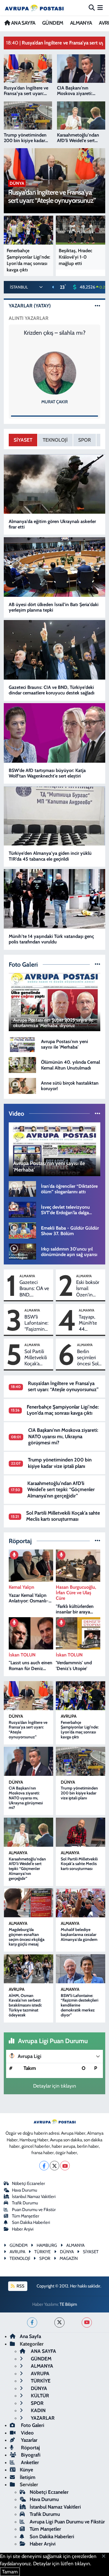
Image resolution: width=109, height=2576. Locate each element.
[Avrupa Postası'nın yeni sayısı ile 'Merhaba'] (22, 1044)
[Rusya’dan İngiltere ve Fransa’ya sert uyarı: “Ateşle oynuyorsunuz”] (29, 1696)
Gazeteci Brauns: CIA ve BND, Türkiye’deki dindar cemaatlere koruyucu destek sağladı (52, 690)
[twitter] (59, 2322)
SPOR (85, 440)
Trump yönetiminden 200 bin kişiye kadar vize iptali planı (60, 1463)
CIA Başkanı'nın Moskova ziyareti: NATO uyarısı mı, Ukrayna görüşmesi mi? (63, 1436)
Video (27, 2433)
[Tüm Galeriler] (98, 964)
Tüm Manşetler (26, 2216)
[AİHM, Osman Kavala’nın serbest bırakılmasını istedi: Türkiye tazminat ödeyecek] (29, 1969)
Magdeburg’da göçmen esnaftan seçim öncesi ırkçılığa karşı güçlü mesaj (27, 1937)
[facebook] (32, 2322)
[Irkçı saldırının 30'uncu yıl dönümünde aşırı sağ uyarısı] (22, 1251)
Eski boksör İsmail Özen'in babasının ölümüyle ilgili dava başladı (88, 1289)
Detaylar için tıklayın (55, 2086)
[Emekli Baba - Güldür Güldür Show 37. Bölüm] (22, 1230)
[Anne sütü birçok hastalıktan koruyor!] (22, 1085)
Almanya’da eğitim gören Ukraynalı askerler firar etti (52, 524)
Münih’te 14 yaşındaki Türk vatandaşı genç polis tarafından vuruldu (51, 939)
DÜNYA (16, 1716)
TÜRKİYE (40, 2381)
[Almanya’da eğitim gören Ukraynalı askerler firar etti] (55, 484)
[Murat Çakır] (55, 373)
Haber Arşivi (23, 2229)
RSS (20, 2286)
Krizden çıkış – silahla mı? (55, 333)
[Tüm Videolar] (98, 1113)
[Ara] (92, 8)
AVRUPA (69, 1716)
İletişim (28, 2477)
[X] (54, 2166)
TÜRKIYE (42, 2252)
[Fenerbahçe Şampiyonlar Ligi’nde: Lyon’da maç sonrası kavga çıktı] (81, 1696)
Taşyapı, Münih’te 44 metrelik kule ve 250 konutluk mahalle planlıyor (88, 1323)
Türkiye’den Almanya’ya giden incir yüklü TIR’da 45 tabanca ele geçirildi (50, 856)
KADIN (38, 2410)
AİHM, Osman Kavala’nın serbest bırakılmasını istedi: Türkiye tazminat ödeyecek (25, 2005)
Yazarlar (29, 2440)
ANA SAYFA (23, 23)
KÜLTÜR (39, 2396)
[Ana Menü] (100, 8)
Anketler (29, 2462)
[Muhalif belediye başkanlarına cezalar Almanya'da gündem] (81, 1903)
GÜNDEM (53, 23)
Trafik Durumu (25, 2203)
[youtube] (87, 2322)
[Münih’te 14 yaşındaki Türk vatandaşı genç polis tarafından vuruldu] (55, 899)
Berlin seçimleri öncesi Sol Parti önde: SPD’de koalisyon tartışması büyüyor (88, 1358)
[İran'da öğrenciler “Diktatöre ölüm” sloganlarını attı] (22, 1188)
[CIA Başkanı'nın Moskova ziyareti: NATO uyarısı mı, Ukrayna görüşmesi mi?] (29, 1761)
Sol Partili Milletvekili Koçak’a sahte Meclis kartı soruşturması (38, 1358)
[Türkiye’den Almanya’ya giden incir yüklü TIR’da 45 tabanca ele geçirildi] (55, 816)
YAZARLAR (42, 2418)
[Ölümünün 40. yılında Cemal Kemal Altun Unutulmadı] (22, 1065)
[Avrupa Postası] (34, 8)
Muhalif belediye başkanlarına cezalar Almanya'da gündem (79, 1934)
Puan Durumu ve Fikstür (34, 2210)
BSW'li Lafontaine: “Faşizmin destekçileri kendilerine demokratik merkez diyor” (36, 1323)
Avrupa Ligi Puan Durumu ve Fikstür (67, 2522)
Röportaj (30, 2448)
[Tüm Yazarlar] (98, 306)
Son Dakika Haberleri (31, 2222)
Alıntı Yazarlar (29, 318)
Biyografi (30, 2455)
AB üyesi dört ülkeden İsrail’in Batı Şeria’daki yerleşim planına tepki (54, 607)
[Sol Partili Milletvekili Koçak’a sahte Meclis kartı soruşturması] (81, 1832)
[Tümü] (98, 1541)
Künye (26, 2470)
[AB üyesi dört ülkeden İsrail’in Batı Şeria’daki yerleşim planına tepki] (55, 567)
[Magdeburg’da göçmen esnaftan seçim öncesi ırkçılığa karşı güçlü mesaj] (29, 1903)
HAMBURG (47, 2245)
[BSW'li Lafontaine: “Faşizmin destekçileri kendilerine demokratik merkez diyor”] (81, 1969)
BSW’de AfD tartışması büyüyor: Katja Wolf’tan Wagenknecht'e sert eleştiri (47, 773)
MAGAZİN (69, 2258)
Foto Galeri (32, 2425)
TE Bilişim (68, 2304)
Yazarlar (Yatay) (30, 306)
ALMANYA (81, 23)
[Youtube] (65, 2166)
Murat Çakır (54, 402)
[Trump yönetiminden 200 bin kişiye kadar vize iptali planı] (81, 1761)
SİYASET (23, 440)
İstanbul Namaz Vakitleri (34, 2197)
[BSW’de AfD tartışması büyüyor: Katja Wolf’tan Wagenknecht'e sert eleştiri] (55, 733)
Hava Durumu (25, 2190)
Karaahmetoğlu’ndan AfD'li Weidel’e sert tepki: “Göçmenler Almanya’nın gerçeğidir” (61, 1489)
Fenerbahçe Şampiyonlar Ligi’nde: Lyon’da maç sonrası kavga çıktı (63, 1410)
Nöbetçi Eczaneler (28, 2183)
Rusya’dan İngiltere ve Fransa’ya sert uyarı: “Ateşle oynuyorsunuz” (63, 1386)
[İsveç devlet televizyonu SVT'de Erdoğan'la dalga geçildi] (22, 1209)
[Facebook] (44, 2166)
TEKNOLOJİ (55, 440)
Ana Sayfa (30, 2336)
